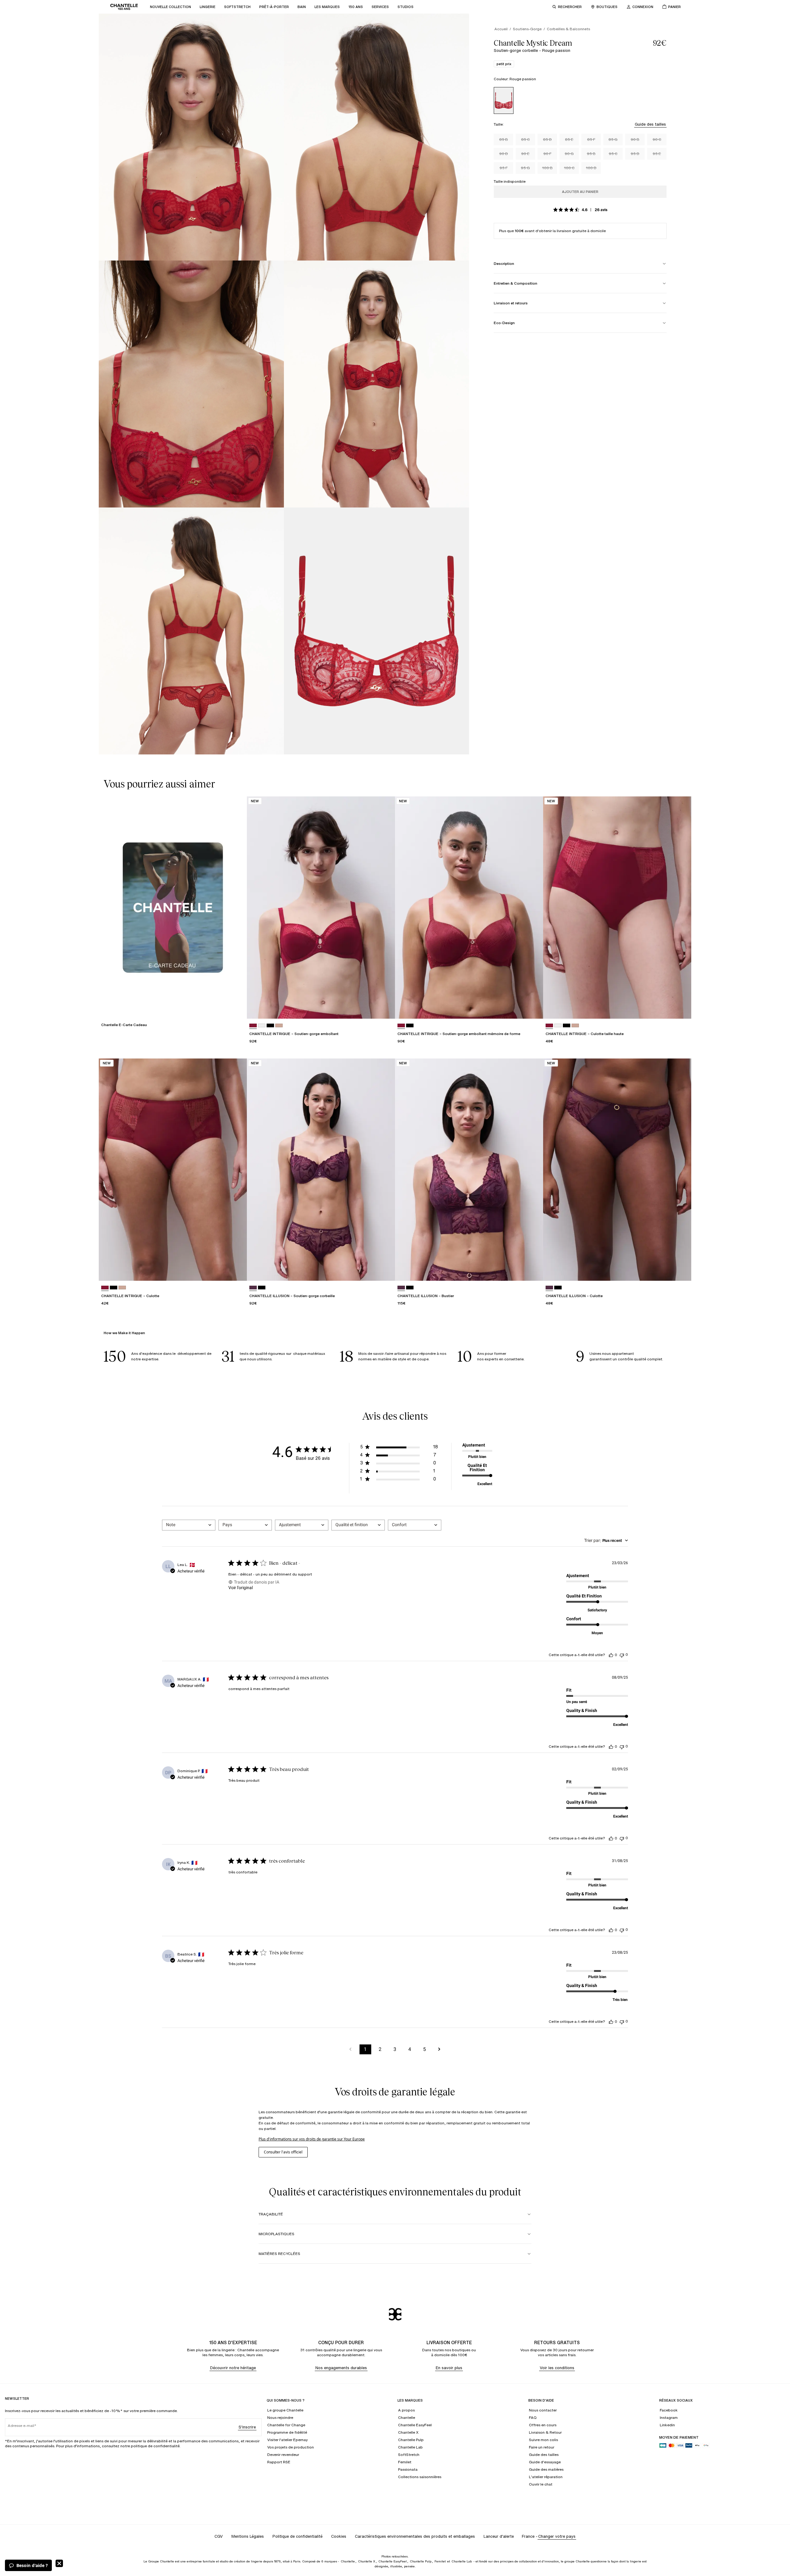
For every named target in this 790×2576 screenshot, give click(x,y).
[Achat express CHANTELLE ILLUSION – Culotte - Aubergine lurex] (681, 1270)
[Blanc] (262, 1026)
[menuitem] (170, 7)
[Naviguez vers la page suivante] (439, 2049)
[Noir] (270, 1026)
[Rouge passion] (504, 100)
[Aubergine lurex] (253, 1288)
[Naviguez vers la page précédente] (351, 2049)
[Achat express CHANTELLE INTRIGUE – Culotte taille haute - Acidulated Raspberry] (681, 1008)
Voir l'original (241, 1588)
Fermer (59, 2563)
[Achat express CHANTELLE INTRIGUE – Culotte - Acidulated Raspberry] (236, 1270)
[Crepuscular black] (262, 1288)
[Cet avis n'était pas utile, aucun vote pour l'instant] (622, 1655)
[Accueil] (124, 7)
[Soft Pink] (279, 1026)
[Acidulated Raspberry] (253, 1026)
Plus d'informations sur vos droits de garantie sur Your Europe (312, 2139)
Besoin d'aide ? (32, 2565)
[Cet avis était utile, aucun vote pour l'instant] (611, 1655)
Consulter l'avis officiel (283, 2152)
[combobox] (189, 1525)
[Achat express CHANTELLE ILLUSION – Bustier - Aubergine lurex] (533, 1270)
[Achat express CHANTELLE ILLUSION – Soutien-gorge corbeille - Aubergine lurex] (385, 1270)
